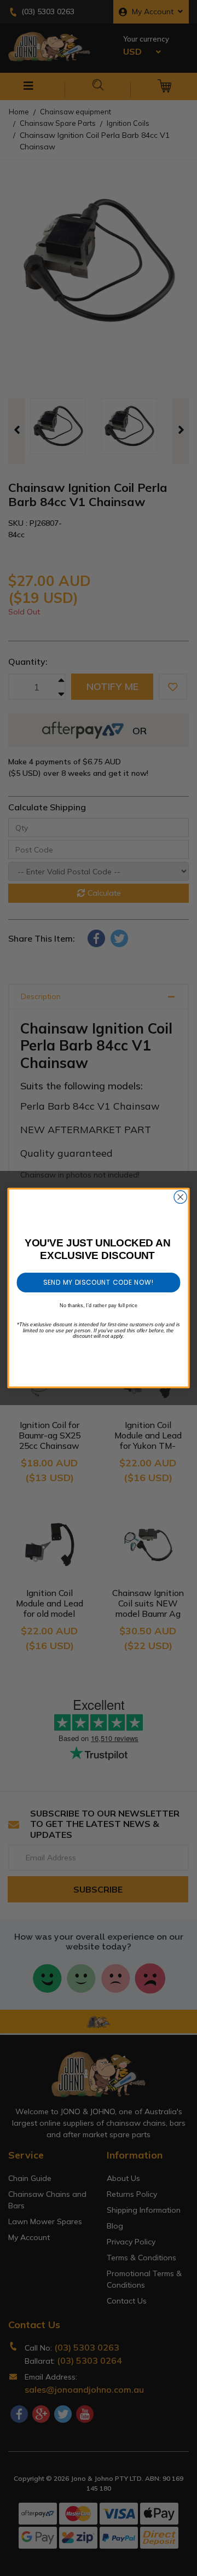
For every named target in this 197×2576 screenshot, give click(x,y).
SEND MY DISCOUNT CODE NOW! (99, 1282)
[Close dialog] (180, 1197)
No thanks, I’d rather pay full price (99, 1305)
